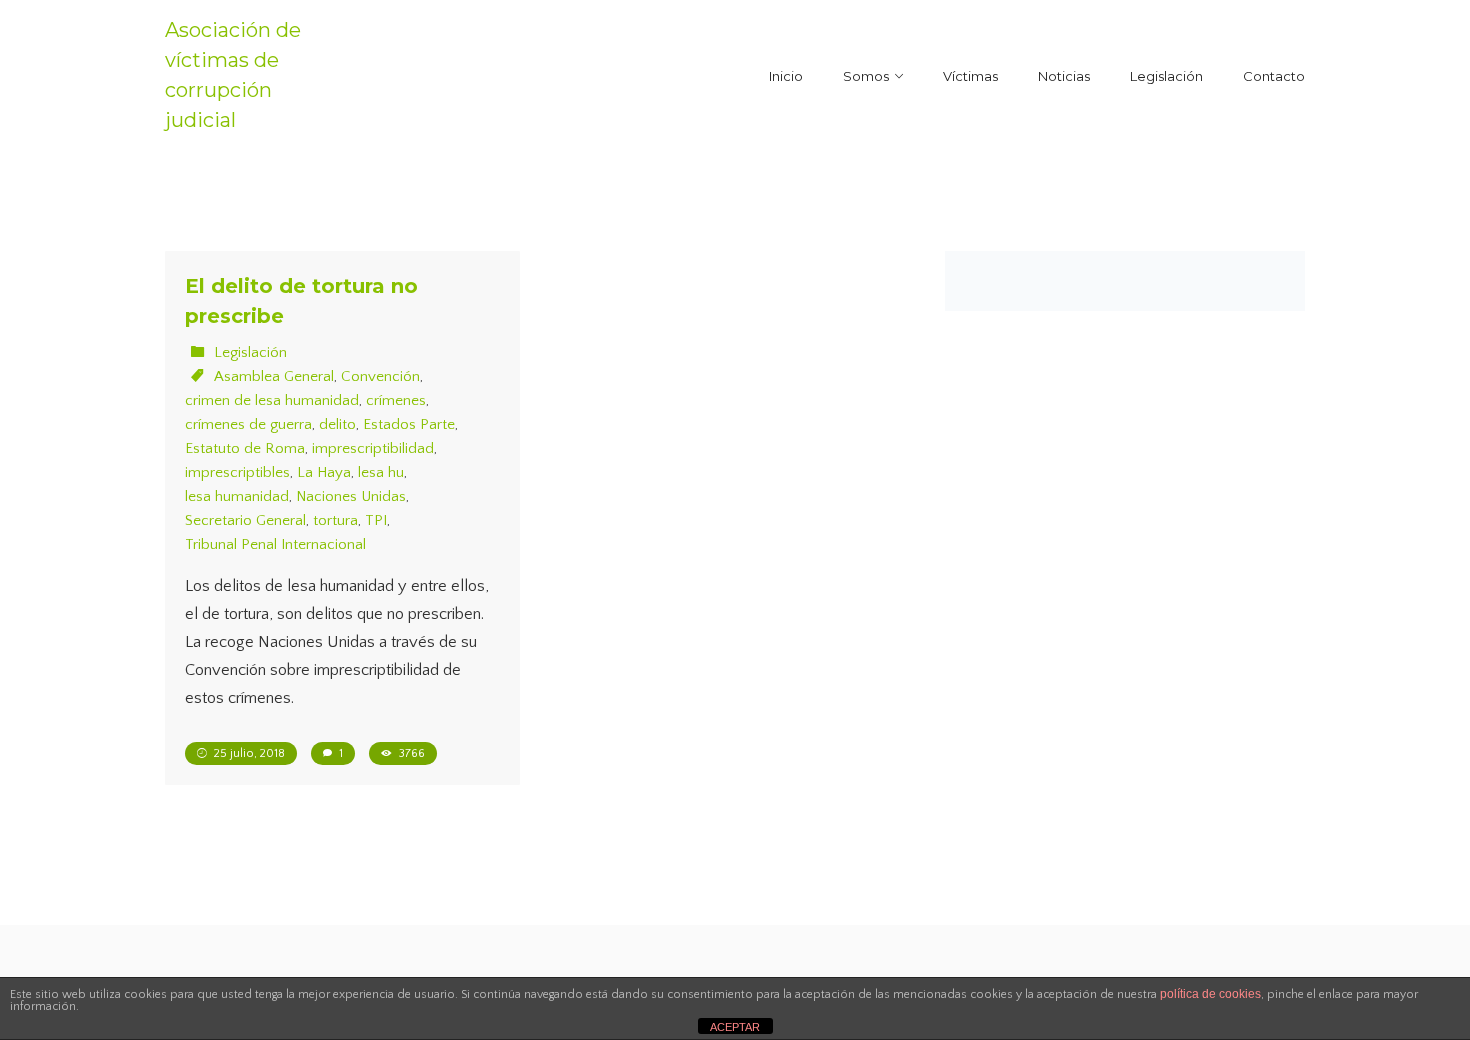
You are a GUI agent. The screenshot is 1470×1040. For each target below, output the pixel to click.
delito (337, 424)
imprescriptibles (237, 472)
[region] (260, 895)
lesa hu (381, 472)
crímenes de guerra (248, 424)
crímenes (396, 400)
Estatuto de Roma (245, 448)
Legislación (250, 352)
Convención (380, 376)
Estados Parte (409, 424)
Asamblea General (274, 376)
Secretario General (245, 520)
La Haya (324, 472)
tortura (335, 520)
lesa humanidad (237, 496)
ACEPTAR (735, 1027)
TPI (376, 520)
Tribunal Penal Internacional (275, 544)
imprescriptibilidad (373, 448)
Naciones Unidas (351, 496)
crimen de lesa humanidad (272, 400)
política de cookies (1210, 994)
